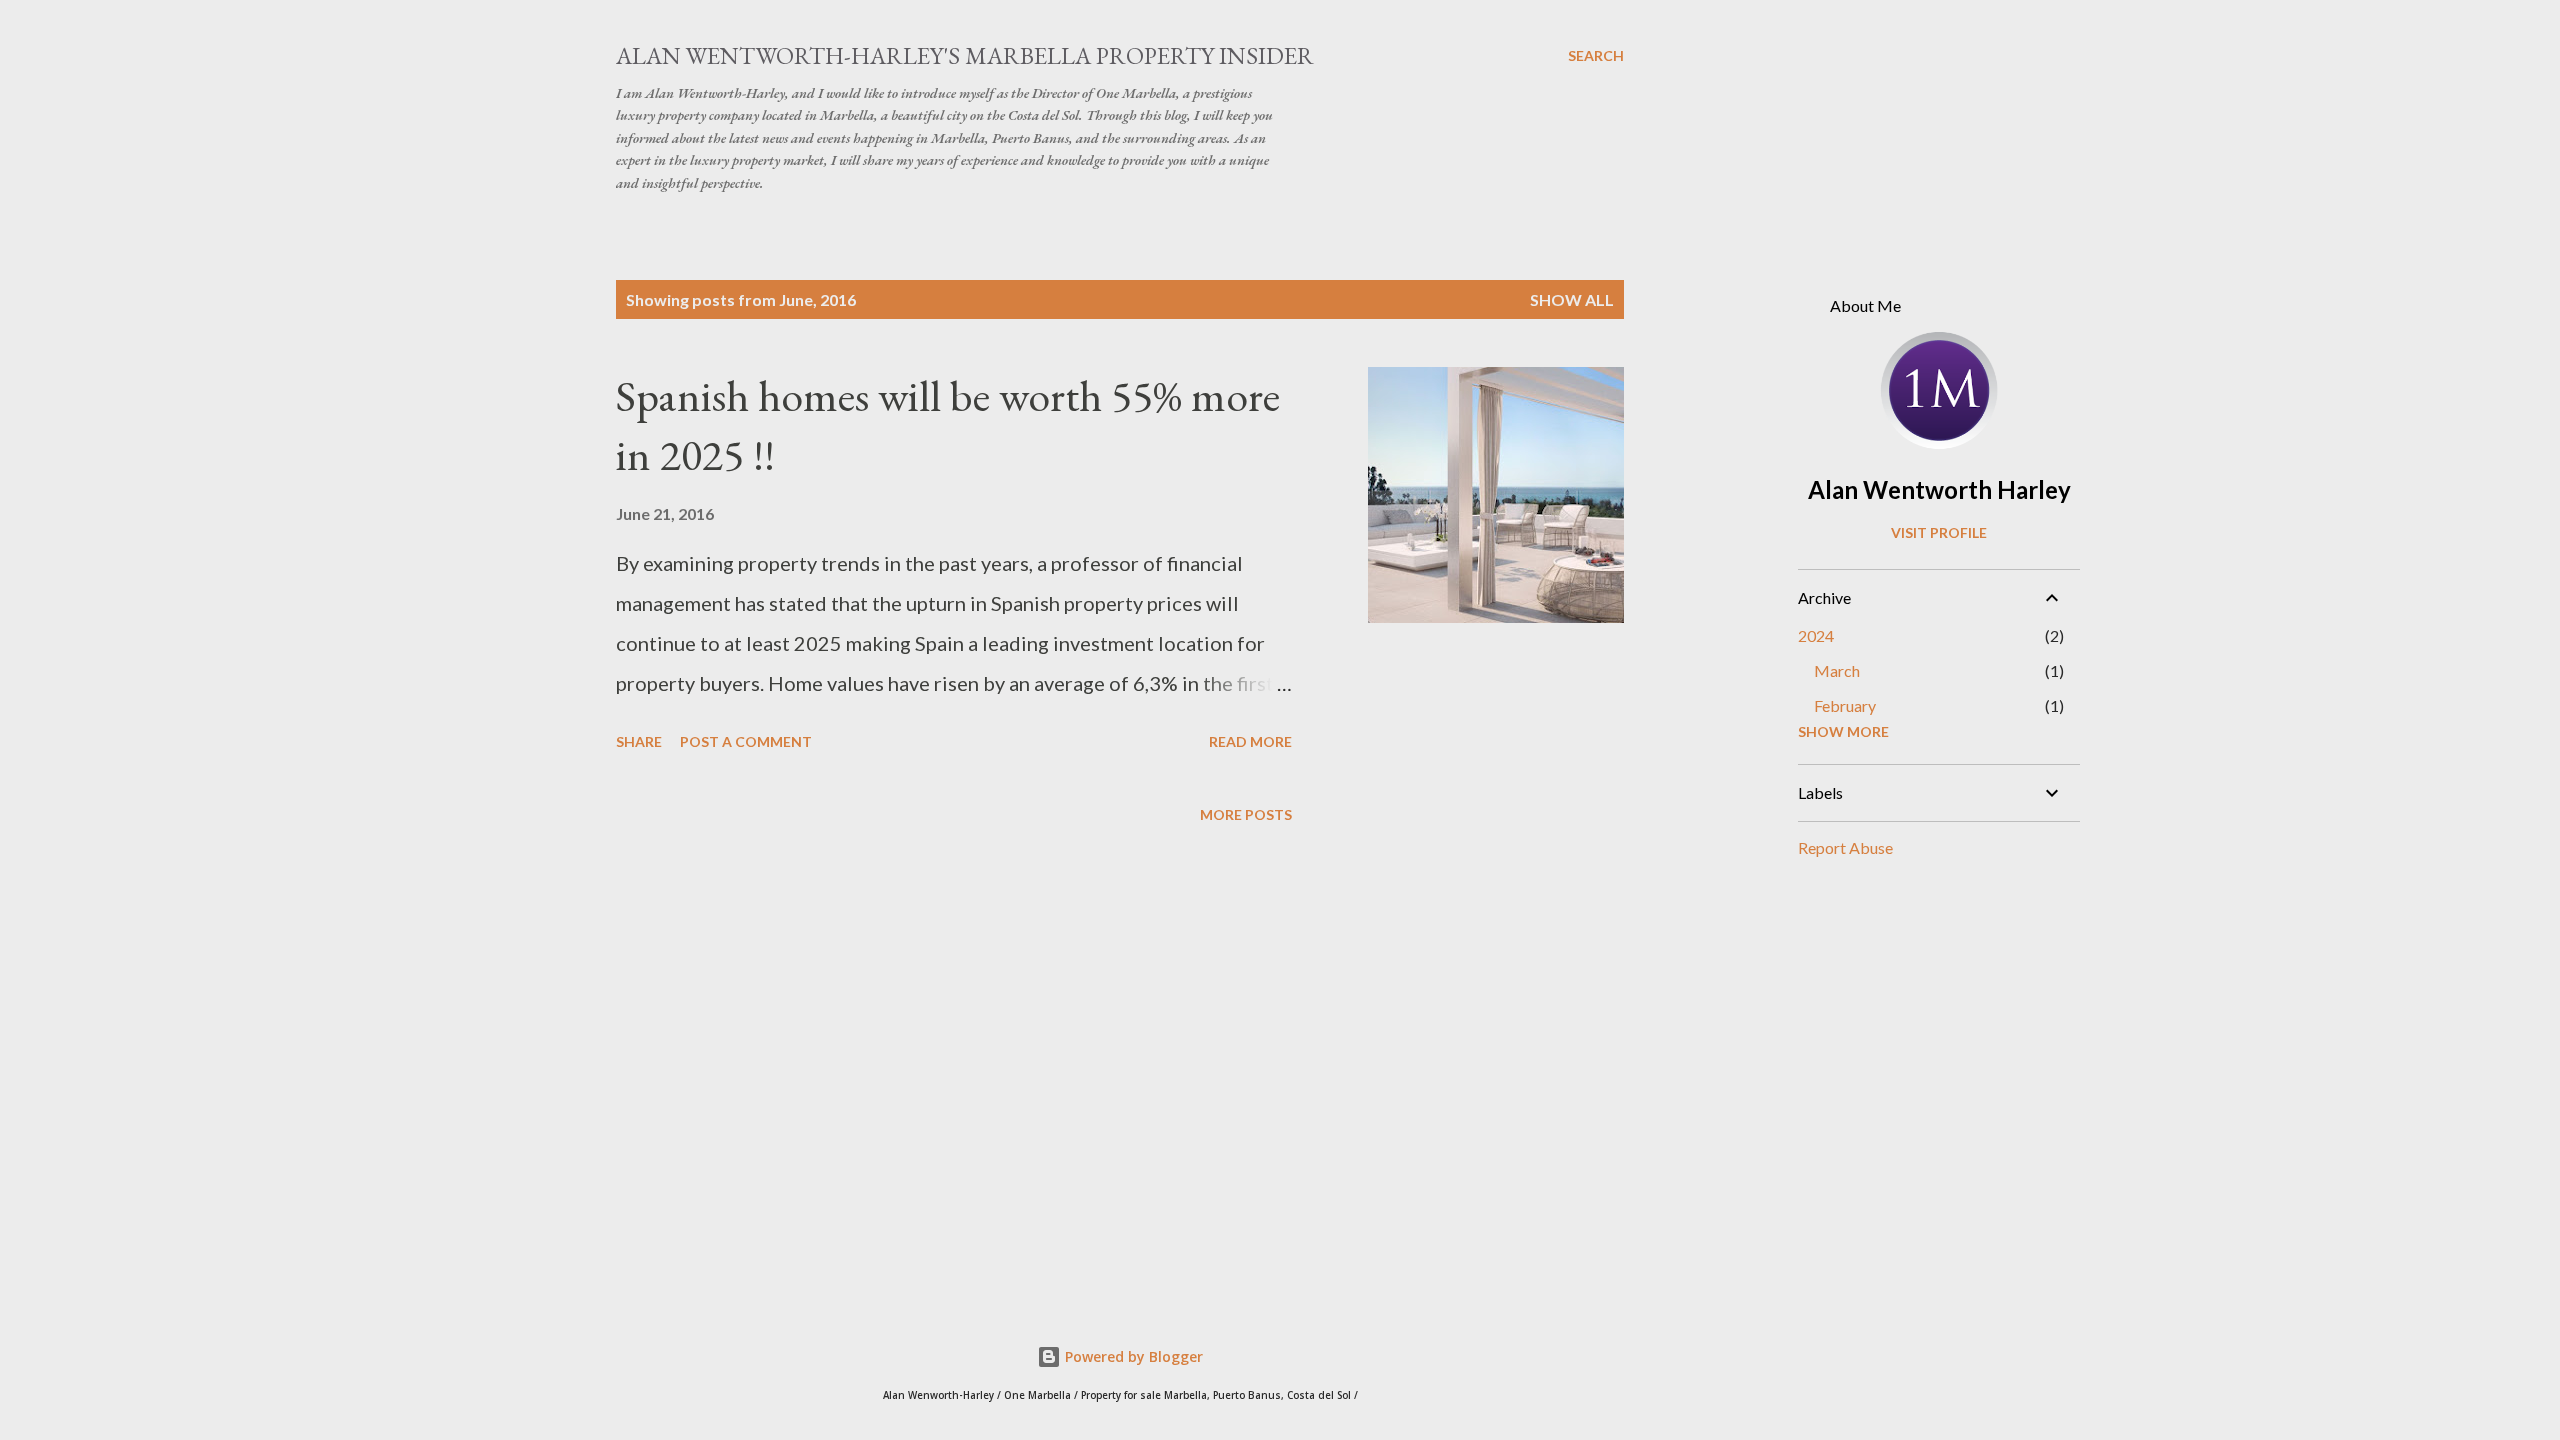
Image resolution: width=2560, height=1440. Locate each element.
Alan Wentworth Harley (1939, 489)
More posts (1246, 814)
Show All (1572, 299)
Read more (1250, 741)
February (1845, 705)
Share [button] (639, 741)
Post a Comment (746, 741)
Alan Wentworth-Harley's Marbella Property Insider (965, 55)
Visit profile (1939, 532)
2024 (1816, 635)
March (1837, 670)
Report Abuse (1845, 847)
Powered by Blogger (1132, 1356)
